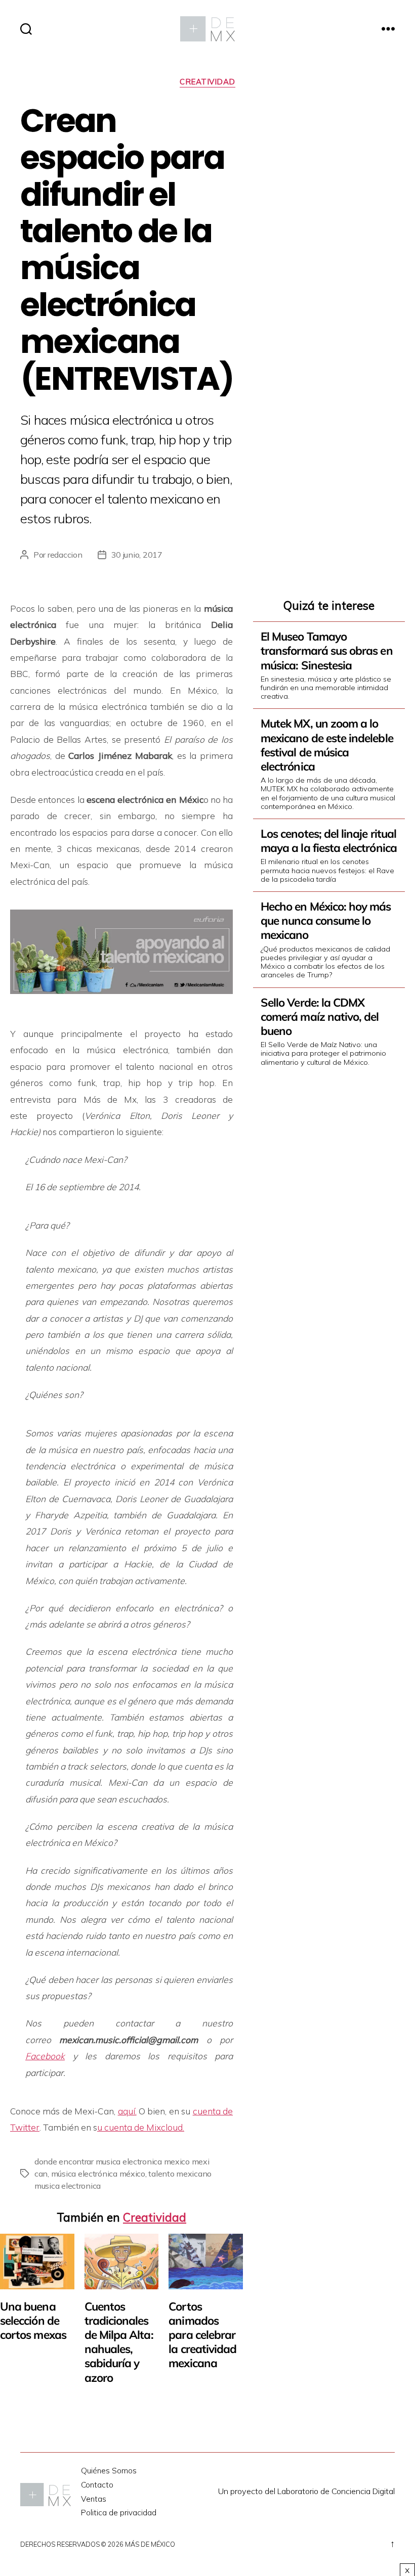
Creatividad (207, 82)
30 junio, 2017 (137, 555)
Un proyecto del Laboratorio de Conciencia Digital (306, 2491)
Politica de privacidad (119, 2513)
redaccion (65, 555)
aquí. (127, 2111)
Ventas (94, 2499)
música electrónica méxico (98, 2174)
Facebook (45, 2056)
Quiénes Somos (109, 2471)
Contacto (97, 2485)
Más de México (150, 2544)
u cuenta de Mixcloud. (141, 2127)
